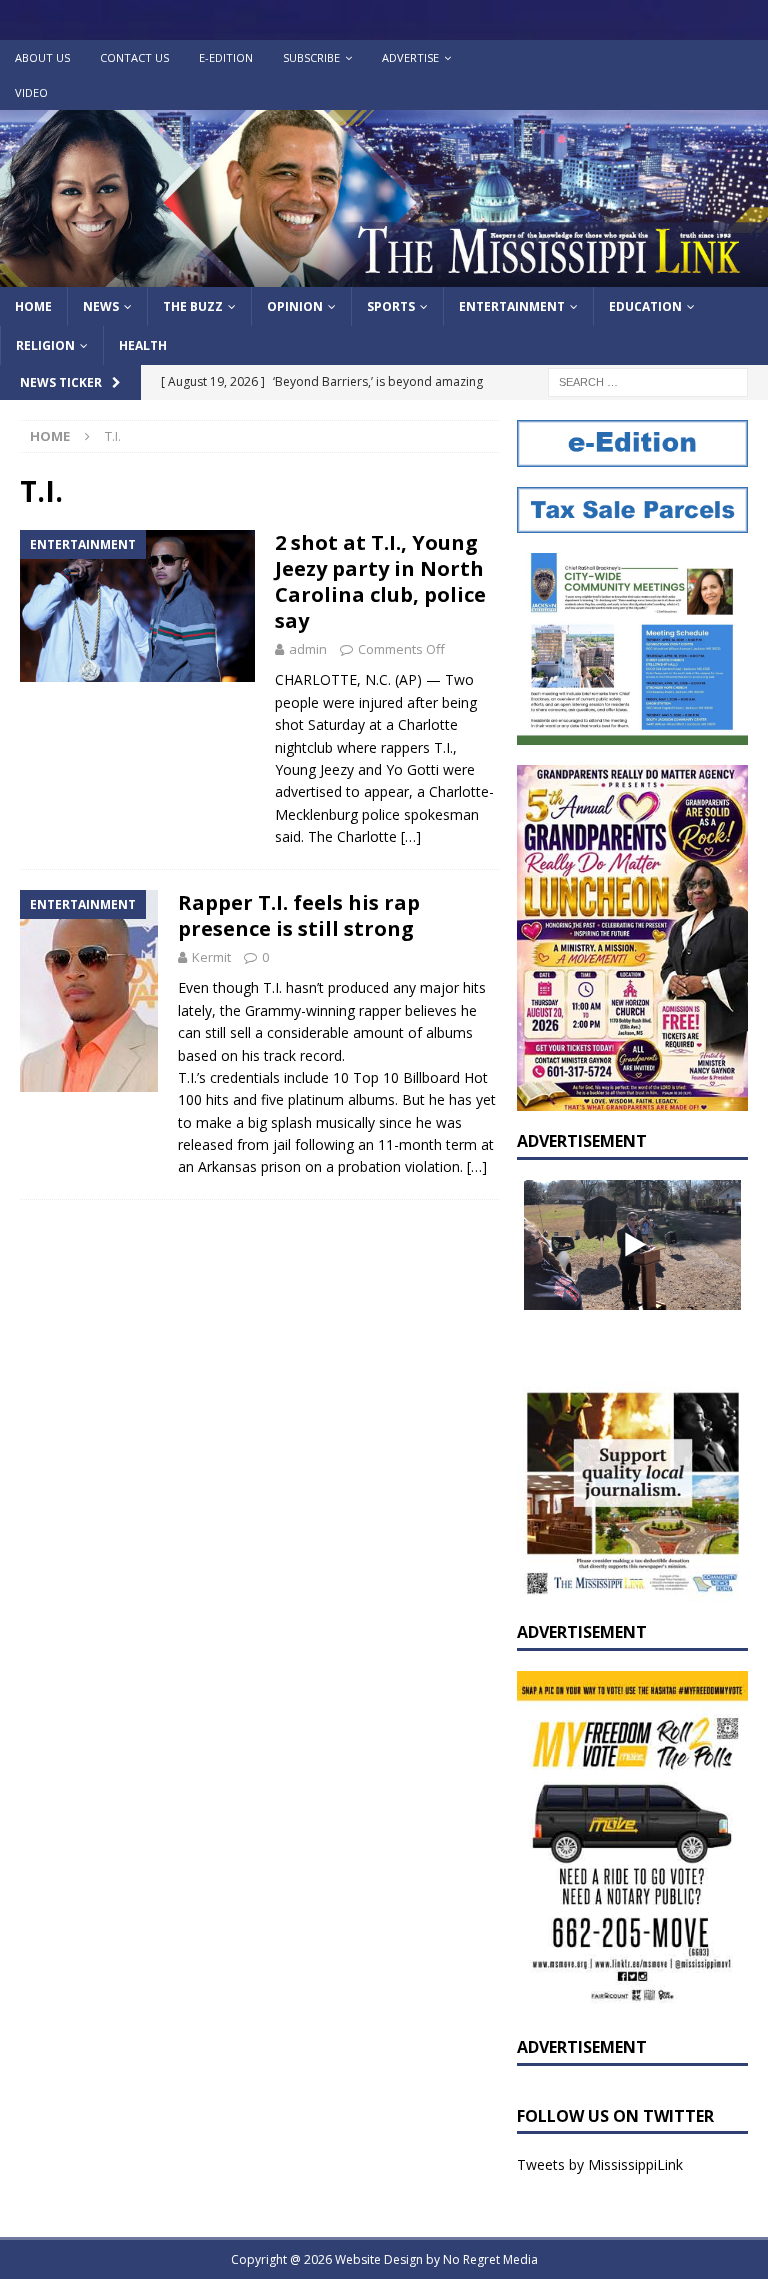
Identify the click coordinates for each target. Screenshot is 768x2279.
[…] (411, 836)
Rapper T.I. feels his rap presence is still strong (299, 915)
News (101, 306)
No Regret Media (490, 2259)
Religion (45, 345)
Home (33, 306)
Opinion (295, 306)
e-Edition (226, 57)
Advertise (410, 57)
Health (143, 345)
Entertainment (512, 306)
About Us (42, 57)
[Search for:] (648, 381)
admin (308, 649)
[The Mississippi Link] (384, 275)
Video (31, 92)
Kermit (211, 957)
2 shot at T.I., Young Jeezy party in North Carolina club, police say (380, 581)
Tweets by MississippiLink (600, 2164)
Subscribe (311, 57)
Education (645, 306)
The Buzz (193, 306)
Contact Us (134, 57)
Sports (391, 306)
